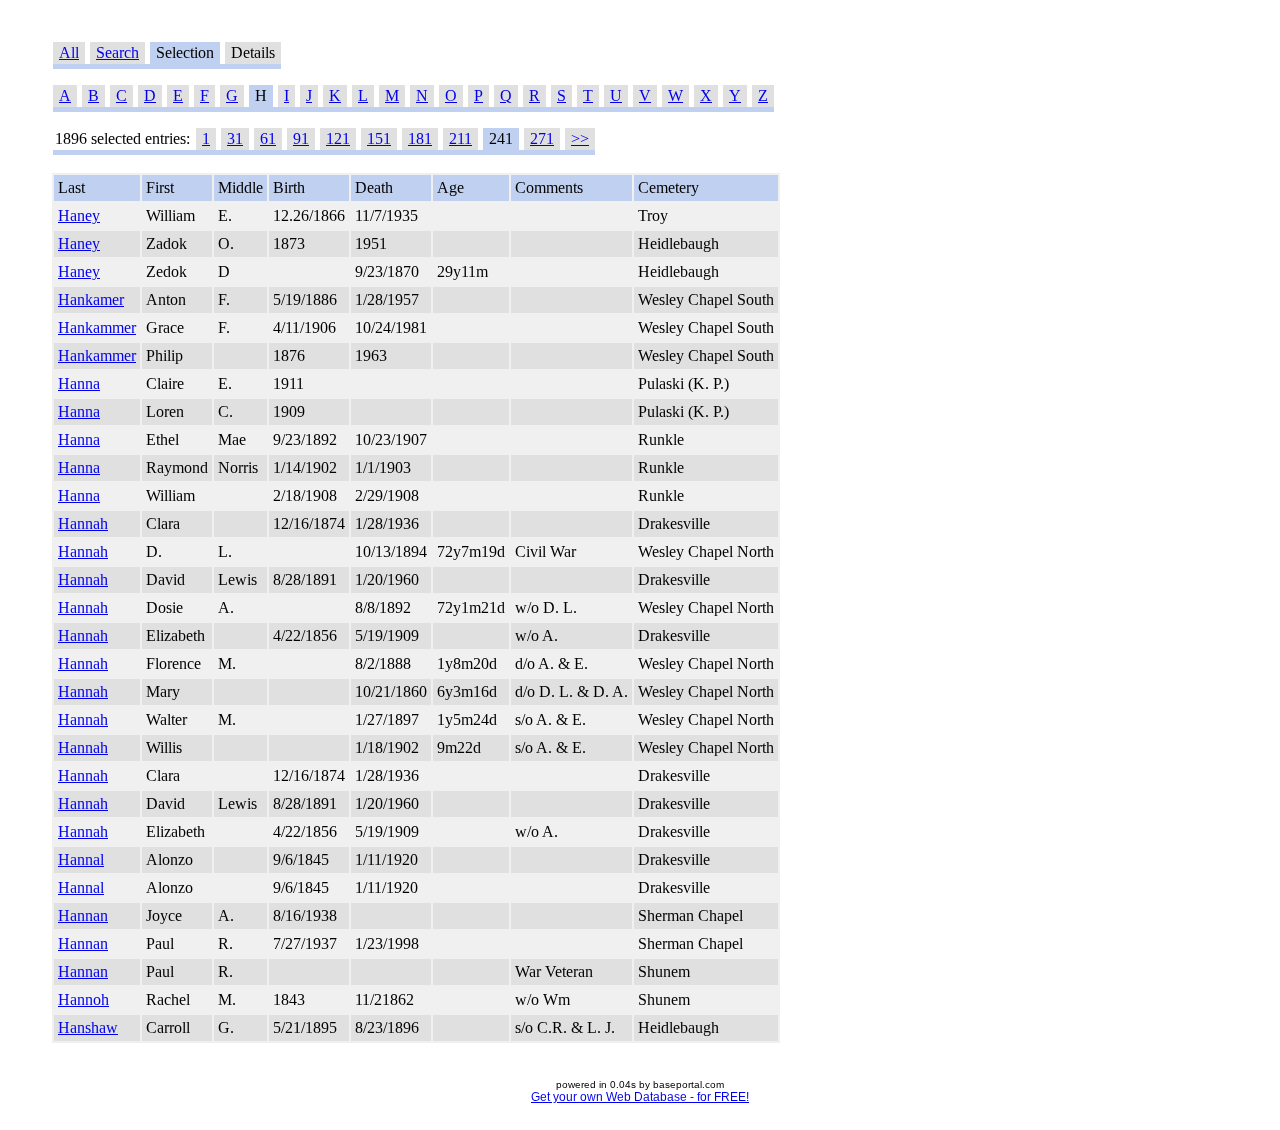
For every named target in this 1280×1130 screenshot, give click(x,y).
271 (542, 138)
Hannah (83, 523)
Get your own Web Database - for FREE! (640, 1097)
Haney (79, 215)
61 (268, 138)
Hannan (83, 915)
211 (460, 138)
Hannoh (83, 999)
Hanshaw (88, 1027)
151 (379, 138)
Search (117, 52)
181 (420, 138)
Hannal (81, 859)
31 (235, 138)
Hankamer (91, 299)
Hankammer (97, 327)
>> (580, 138)
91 (301, 138)
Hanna (79, 383)
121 (338, 138)
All (69, 52)
